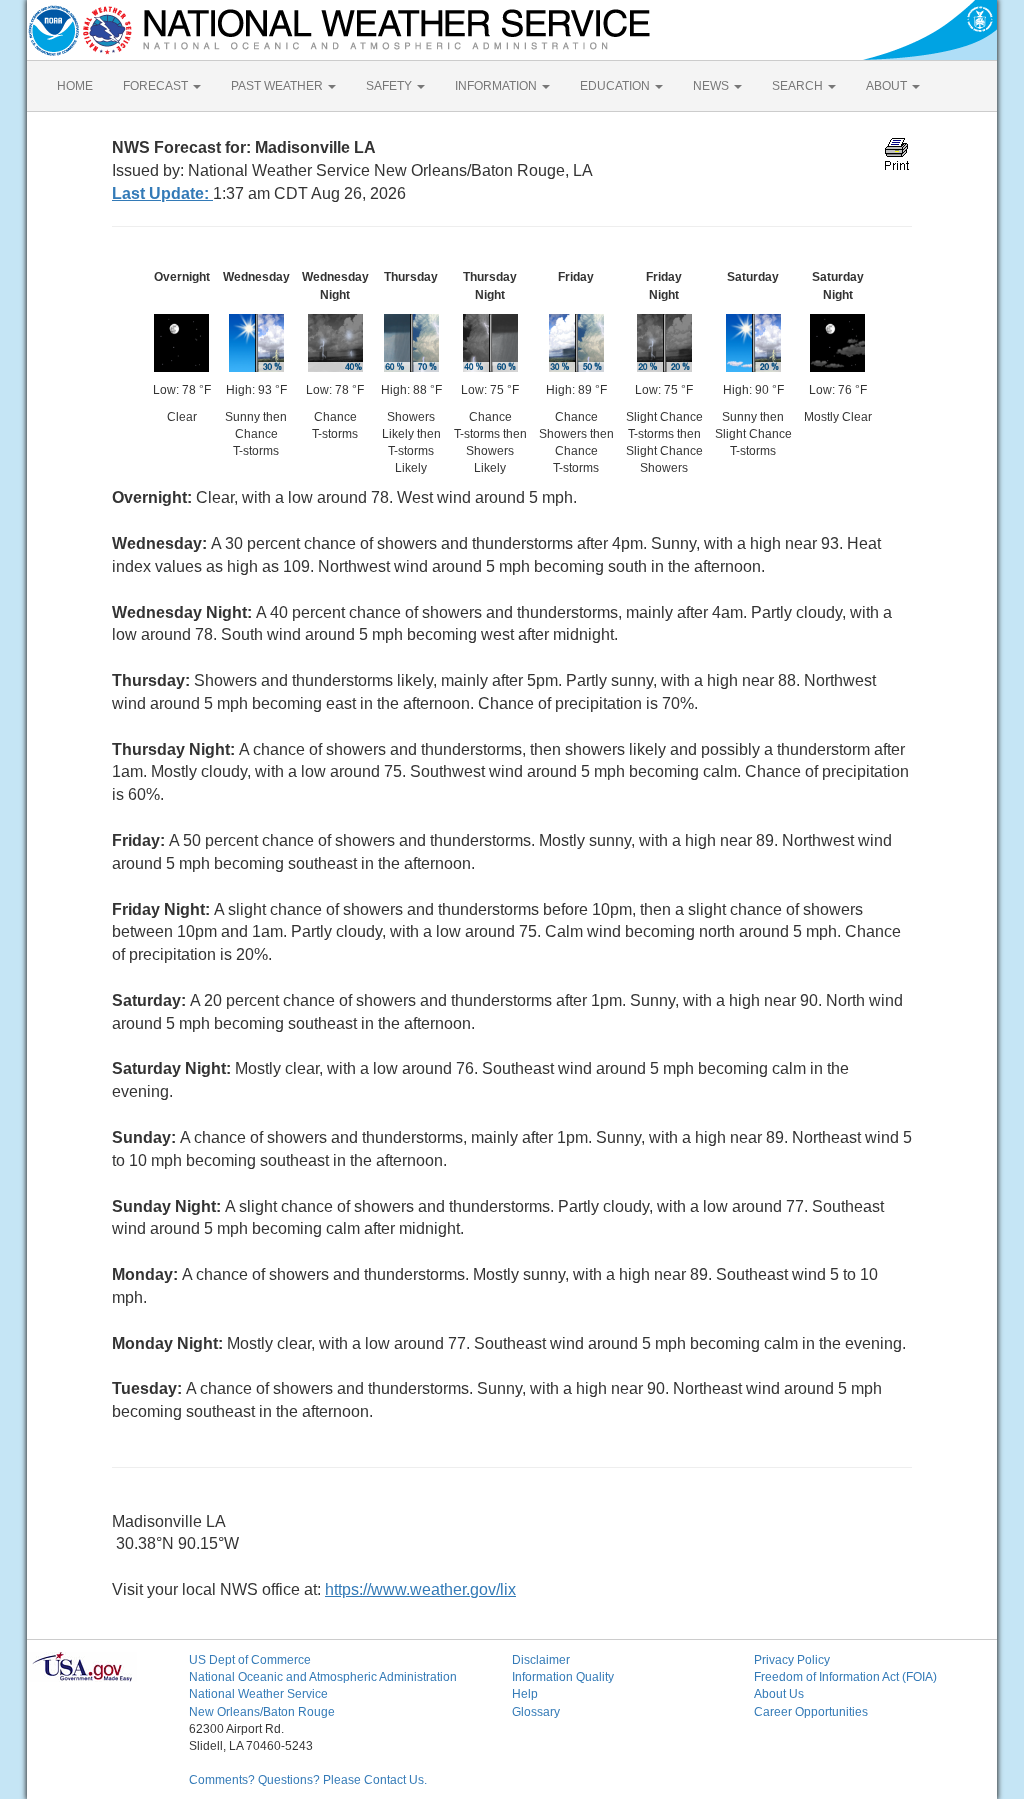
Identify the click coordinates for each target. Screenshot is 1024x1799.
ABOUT (888, 86)
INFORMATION (497, 86)
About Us (779, 1694)
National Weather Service (258, 1694)
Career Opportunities (811, 1712)
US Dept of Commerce (250, 1660)
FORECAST (157, 86)
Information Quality (563, 1677)
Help (525, 1694)
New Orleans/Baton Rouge (262, 1712)
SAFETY (390, 86)
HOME (75, 86)
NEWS (712, 86)
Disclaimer (541, 1660)
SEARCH (799, 86)
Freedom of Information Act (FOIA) (845, 1677)
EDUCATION (616, 86)
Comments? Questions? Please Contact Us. (308, 1780)
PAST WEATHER (278, 86)
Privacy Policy (792, 1660)
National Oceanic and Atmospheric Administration (323, 1677)
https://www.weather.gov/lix (420, 1589)
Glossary (536, 1712)
